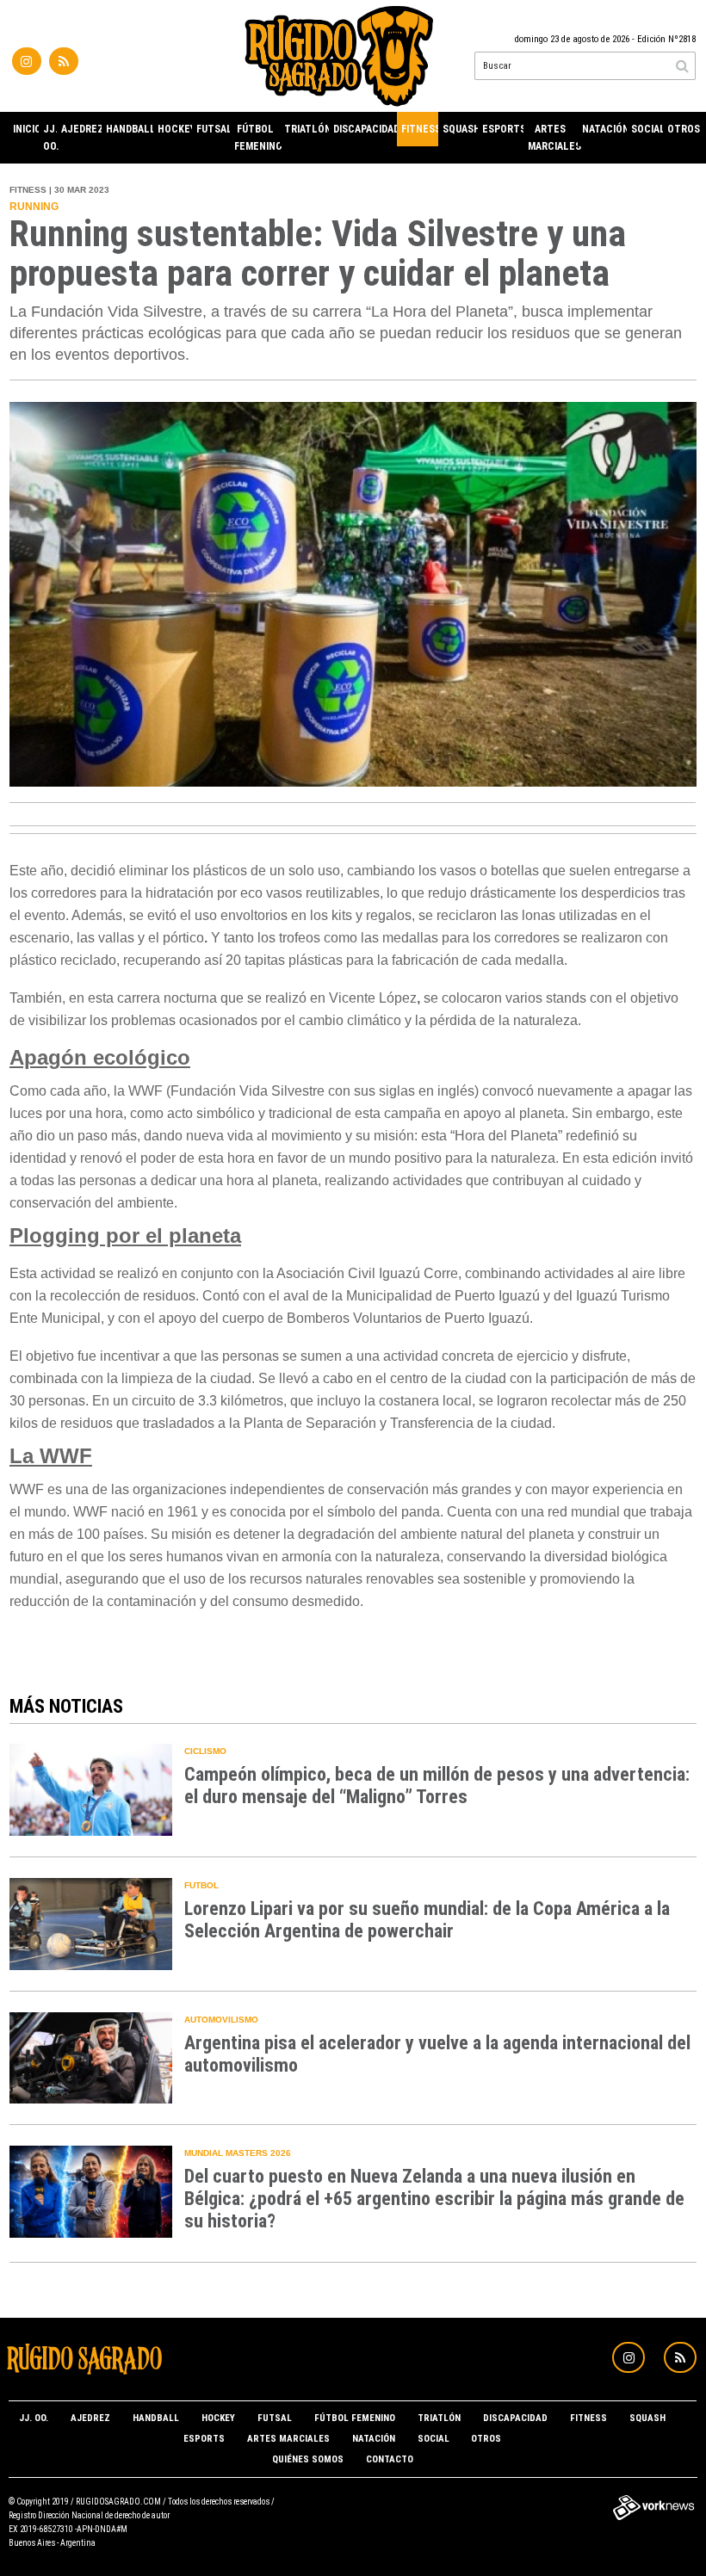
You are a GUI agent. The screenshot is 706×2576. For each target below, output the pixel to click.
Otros (682, 129)
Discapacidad (365, 129)
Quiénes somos (308, 2459)
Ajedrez (81, 129)
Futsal (213, 129)
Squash (460, 129)
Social (647, 129)
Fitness (420, 129)
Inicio (26, 129)
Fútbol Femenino (257, 138)
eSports (503, 129)
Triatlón (307, 129)
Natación (604, 129)
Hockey (175, 129)
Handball (130, 129)
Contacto (390, 2459)
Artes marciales (553, 138)
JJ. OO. (50, 138)
